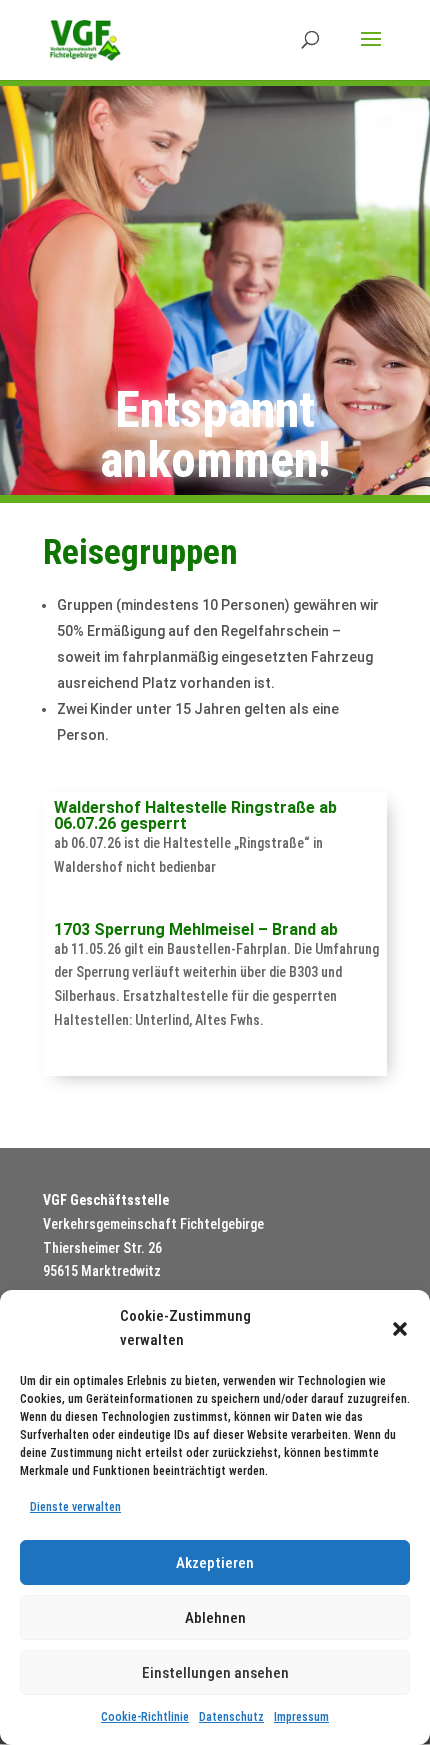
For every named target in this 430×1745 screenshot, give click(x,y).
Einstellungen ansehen (215, 1673)
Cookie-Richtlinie (145, 1717)
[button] (400, 1329)
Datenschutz (231, 1717)
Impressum (301, 1717)
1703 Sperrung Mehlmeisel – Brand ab (196, 929)
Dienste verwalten (75, 1507)
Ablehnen (215, 1618)
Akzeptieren (215, 1563)
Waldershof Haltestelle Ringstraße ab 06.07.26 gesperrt (195, 815)
